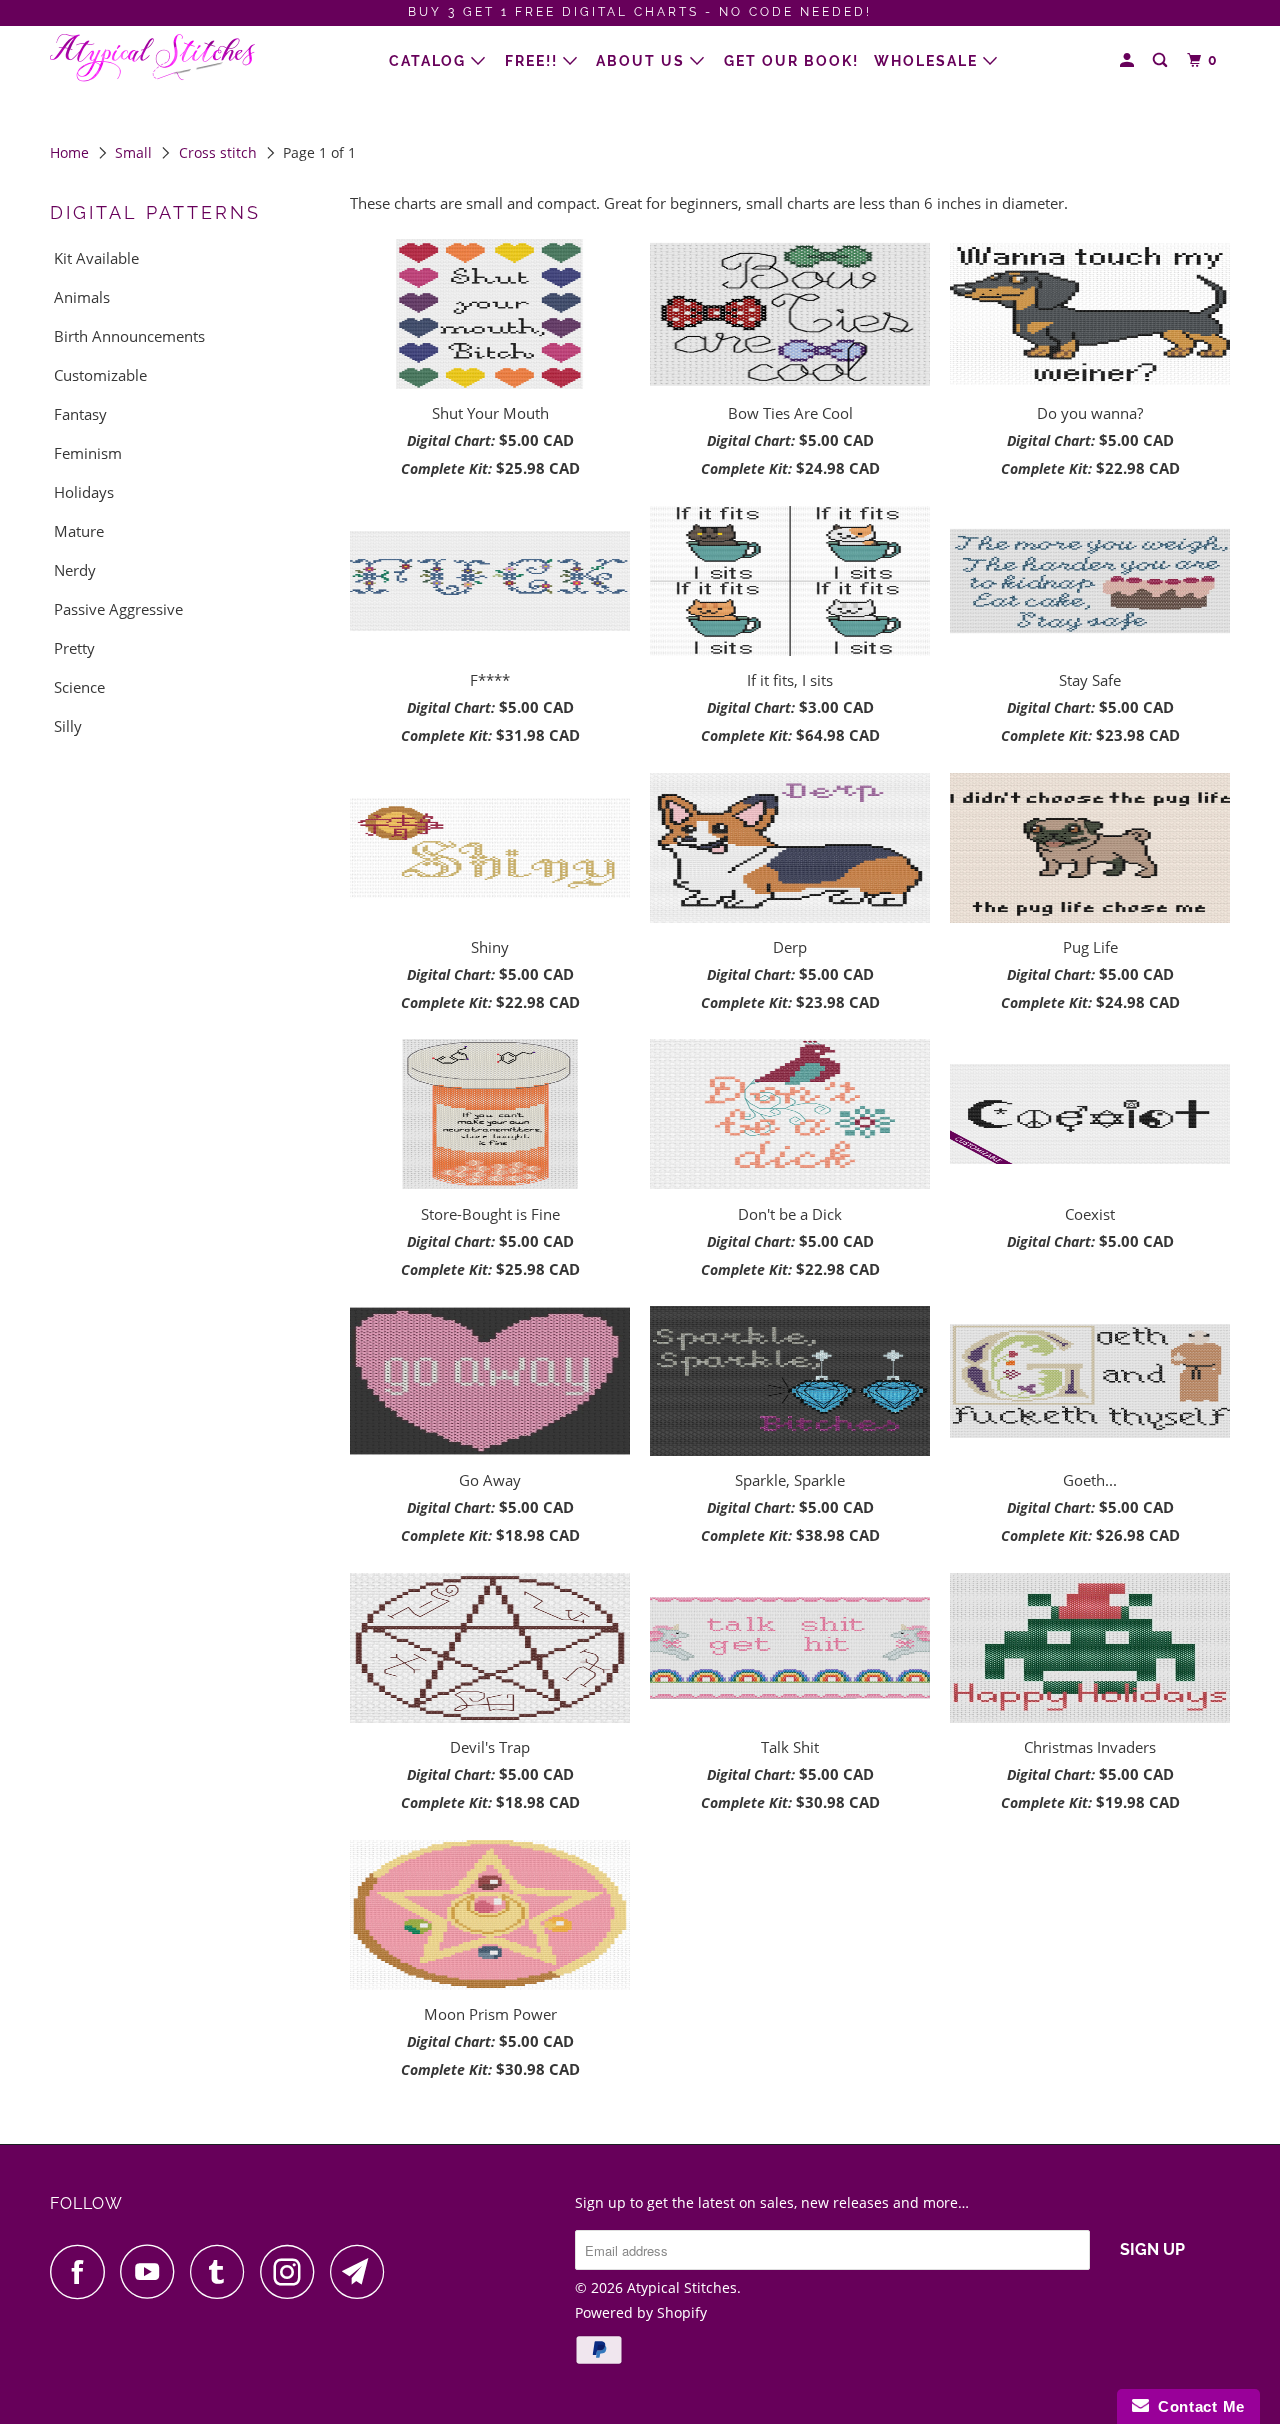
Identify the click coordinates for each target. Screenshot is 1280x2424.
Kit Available (96, 258)
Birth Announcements (129, 336)
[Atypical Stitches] (152, 58)
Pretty (74, 648)
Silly (68, 726)
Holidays (84, 492)
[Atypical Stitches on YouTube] (153, 2271)
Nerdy (75, 570)
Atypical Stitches (682, 2287)
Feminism (88, 453)
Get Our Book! (791, 61)
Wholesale (928, 61)
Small (133, 152)
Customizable (100, 375)
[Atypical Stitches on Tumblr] (223, 2271)
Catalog (430, 61)
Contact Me (1197, 2406)
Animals (82, 297)
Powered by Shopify (641, 2312)
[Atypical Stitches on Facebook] (83, 2271)
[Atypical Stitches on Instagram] (293, 2271)
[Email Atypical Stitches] (363, 2271)
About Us (643, 61)
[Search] (1162, 60)
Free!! (534, 61)
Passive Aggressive (118, 609)
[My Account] (1129, 60)
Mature (79, 531)
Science (79, 687)
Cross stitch (218, 152)
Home (69, 152)
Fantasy (80, 414)
